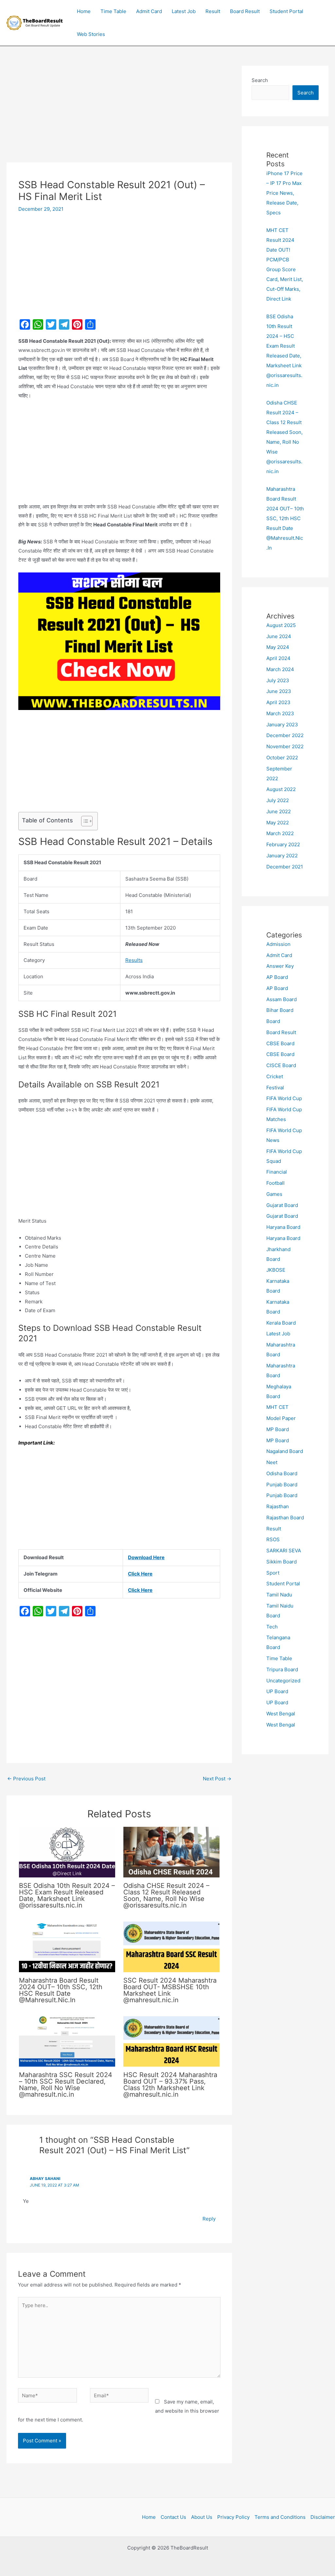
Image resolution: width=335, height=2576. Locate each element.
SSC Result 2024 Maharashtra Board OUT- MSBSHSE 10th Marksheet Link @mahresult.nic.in (170, 1990)
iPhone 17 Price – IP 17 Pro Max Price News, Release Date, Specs (284, 193)
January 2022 (282, 856)
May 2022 (278, 823)
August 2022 (281, 789)
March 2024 (280, 669)
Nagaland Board (285, 1451)
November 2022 (285, 746)
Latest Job (184, 11)
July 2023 (278, 680)
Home (84, 11)
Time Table (113, 11)
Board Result (245, 11)
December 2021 (285, 867)
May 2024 (278, 647)
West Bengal (281, 1714)
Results (134, 960)
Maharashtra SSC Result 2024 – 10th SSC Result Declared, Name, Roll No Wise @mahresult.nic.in (66, 2085)
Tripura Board (282, 1669)
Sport (273, 1573)
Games (274, 1194)
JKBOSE (276, 1270)
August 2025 (281, 625)
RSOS (273, 1539)
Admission (278, 944)
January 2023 (282, 725)
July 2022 (278, 800)
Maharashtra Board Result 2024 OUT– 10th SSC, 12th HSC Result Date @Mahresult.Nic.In (61, 1990)
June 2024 (279, 636)
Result (213, 11)
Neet (272, 1462)
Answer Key (280, 966)
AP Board (277, 977)
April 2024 (278, 658)
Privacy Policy (233, 2517)
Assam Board (282, 999)
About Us (202, 2517)
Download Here (146, 1557)
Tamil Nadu (279, 1595)
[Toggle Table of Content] (84, 821)
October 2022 (282, 758)
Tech (272, 1627)
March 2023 (280, 713)
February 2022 (283, 844)
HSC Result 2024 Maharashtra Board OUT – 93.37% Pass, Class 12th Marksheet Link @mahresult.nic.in (170, 2085)
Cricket (275, 1076)
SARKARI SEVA (284, 1551)
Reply (209, 2219)
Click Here (140, 1574)
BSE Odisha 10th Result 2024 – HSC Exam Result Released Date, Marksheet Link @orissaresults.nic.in (67, 1895)
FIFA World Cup (284, 1098)
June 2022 (279, 811)
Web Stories (91, 34)
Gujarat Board (282, 1205)
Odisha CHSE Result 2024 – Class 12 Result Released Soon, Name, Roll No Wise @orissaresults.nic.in (166, 1895)
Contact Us (173, 2517)
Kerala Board (281, 1323)
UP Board (277, 1691)
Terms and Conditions (280, 2517)
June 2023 (279, 691)
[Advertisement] (119, 114)
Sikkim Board (282, 1562)
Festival (275, 1088)
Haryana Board (283, 1227)
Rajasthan (278, 1506)
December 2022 (285, 735)
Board (273, 1021)
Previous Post (26, 1779)
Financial (277, 1172)
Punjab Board (282, 1485)
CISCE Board (281, 1065)
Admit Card (149, 11)
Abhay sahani (45, 2179)
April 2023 (278, 702)
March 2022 (280, 833)
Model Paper (281, 1418)
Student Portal (286, 11)
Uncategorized (283, 1681)
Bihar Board (280, 1010)
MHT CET (277, 1407)
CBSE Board (280, 1043)
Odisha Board (282, 1473)
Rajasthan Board (285, 1518)
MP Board (278, 1429)
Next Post (217, 1779)
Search (260, 80)
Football (275, 1183)
